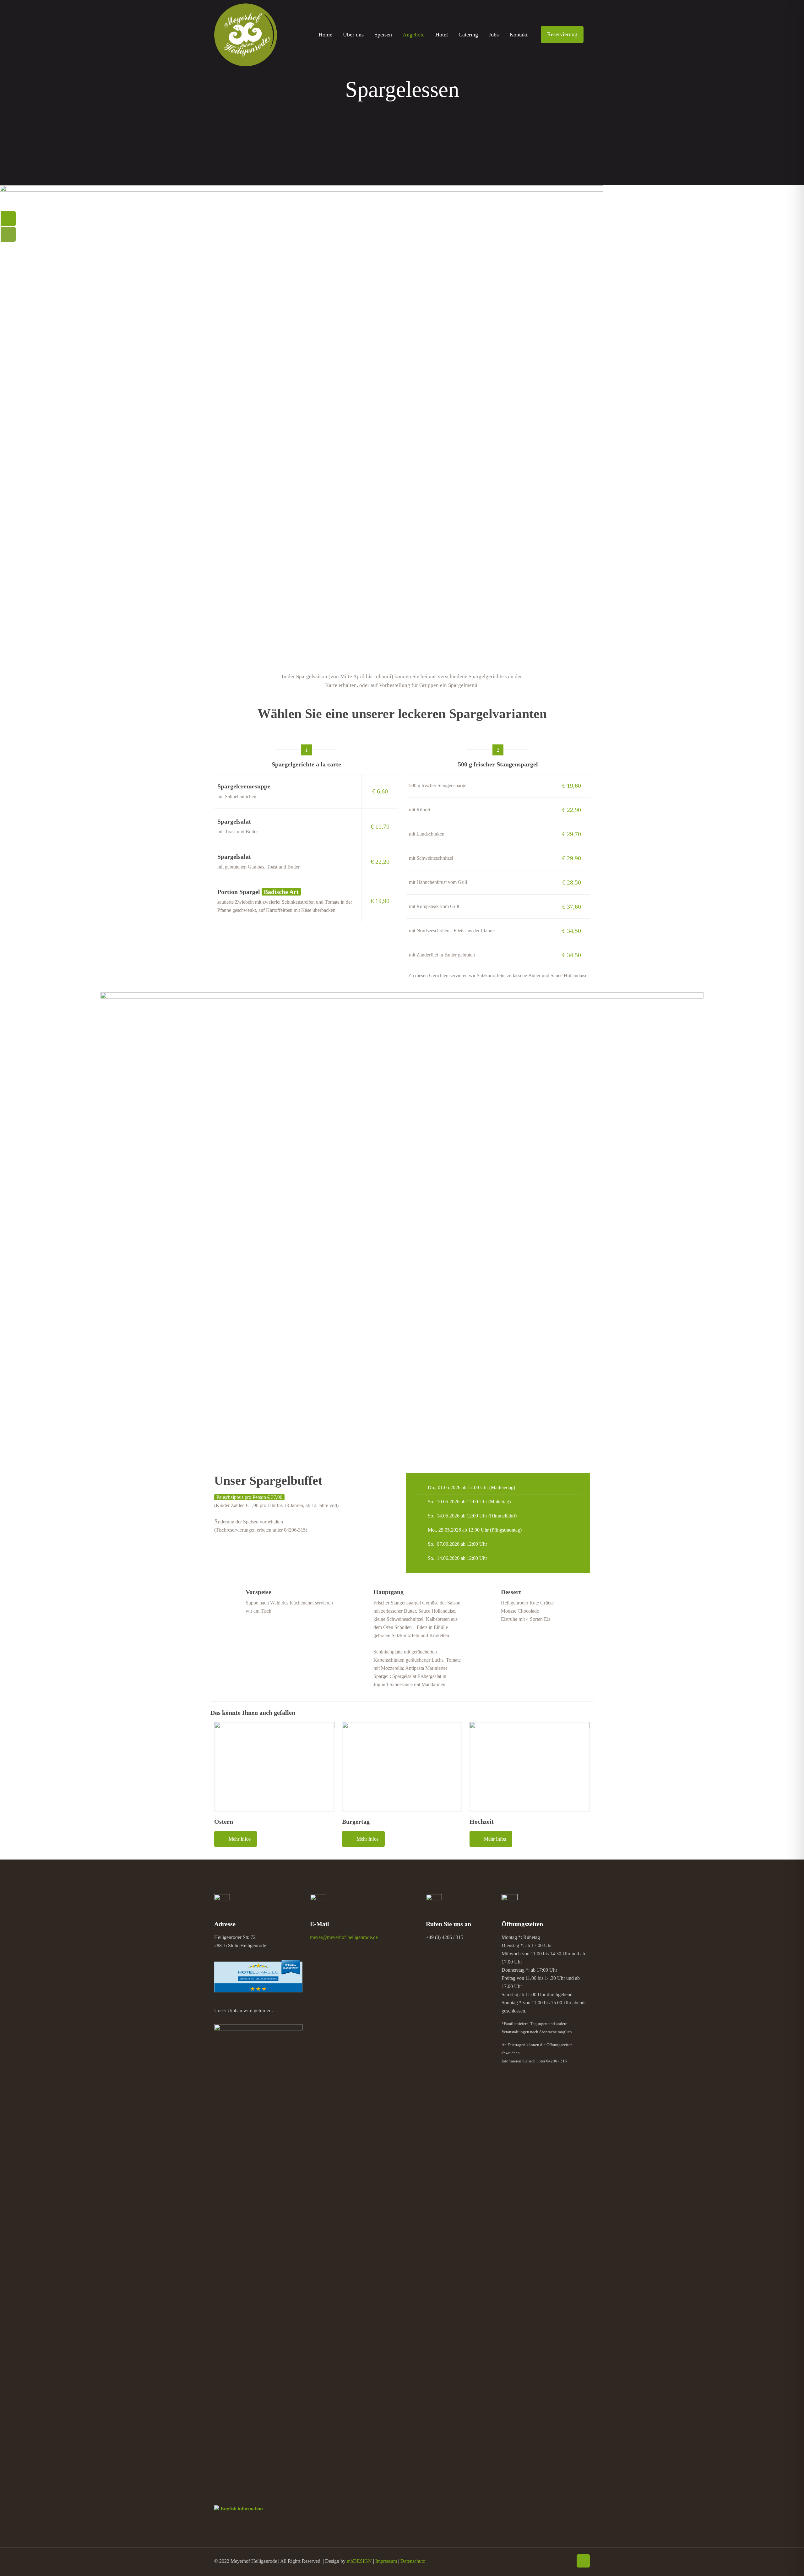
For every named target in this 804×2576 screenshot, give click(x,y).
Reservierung (562, 34)
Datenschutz (413, 2561)
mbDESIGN (359, 2561)
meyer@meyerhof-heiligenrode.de (344, 1937)
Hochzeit (482, 1822)
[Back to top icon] (583, 2561)
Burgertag (356, 1822)
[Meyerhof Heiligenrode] (246, 35)
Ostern (224, 1822)
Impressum (386, 2561)
